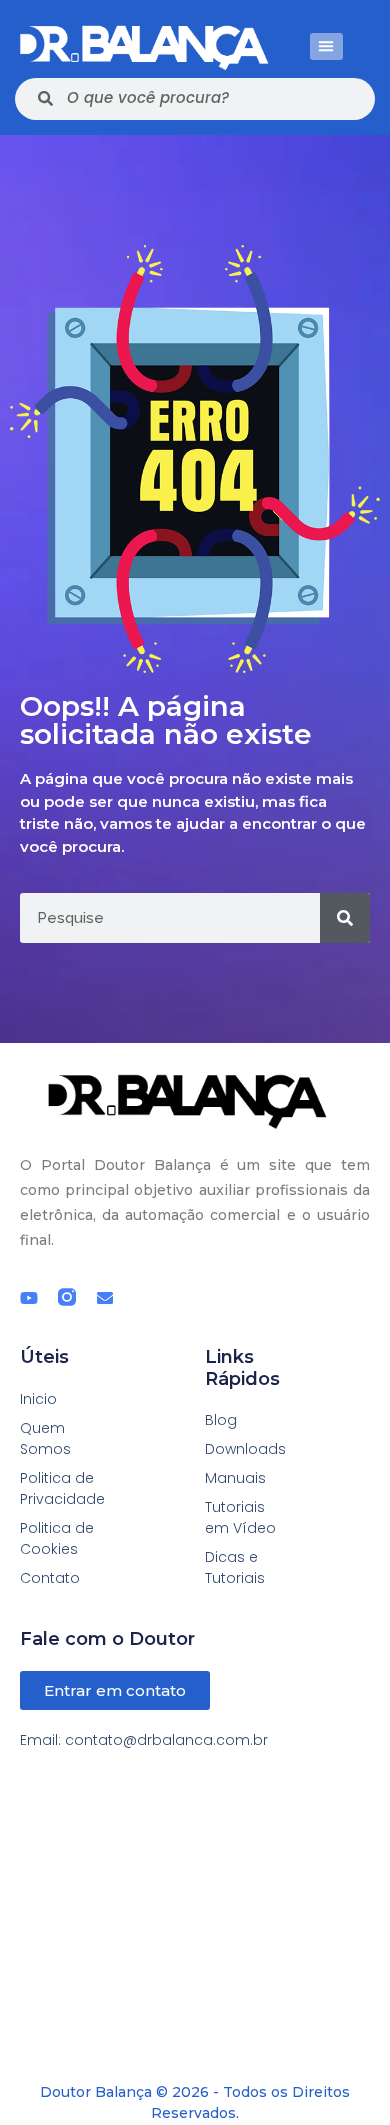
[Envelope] (105, 1298)
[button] (326, 46)
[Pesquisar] (345, 918)
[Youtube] (29, 1298)
